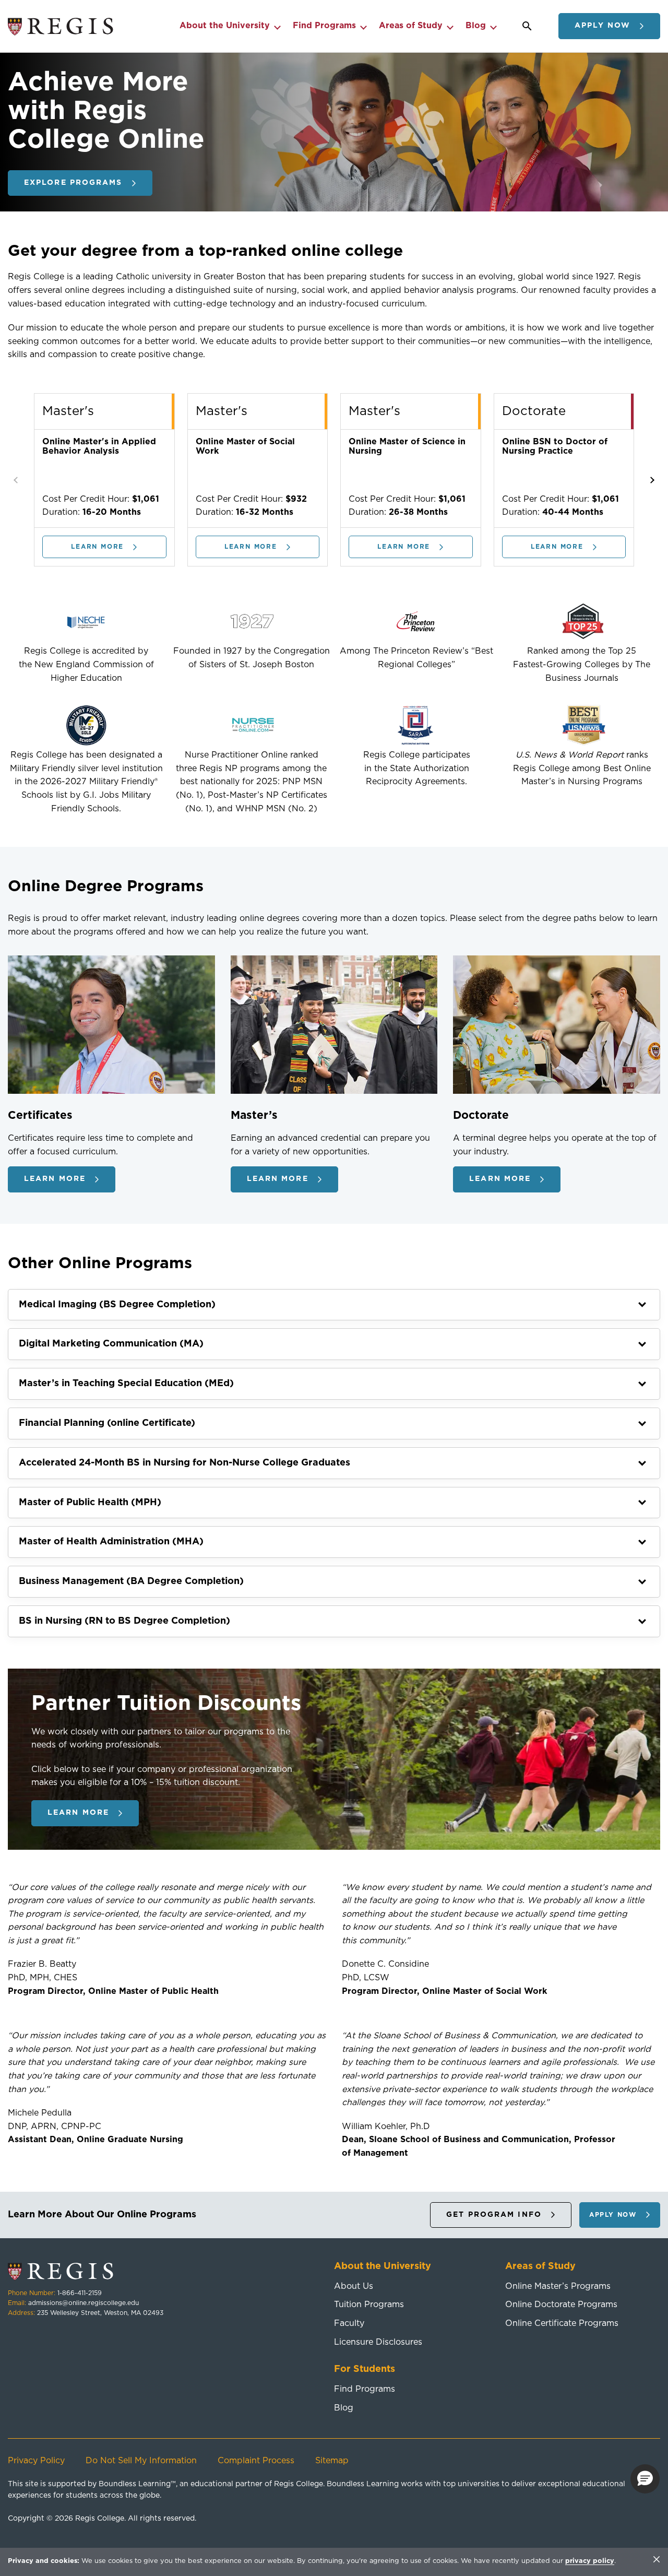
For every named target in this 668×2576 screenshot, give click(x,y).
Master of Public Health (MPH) (90, 1503)
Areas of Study (411, 26)
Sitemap (332, 2461)
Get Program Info (494, 2215)
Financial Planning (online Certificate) (107, 1423)
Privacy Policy (36, 2461)
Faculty (349, 2323)
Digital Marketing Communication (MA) (111, 1344)
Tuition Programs (369, 2305)
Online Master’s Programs (558, 2286)
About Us (354, 2286)
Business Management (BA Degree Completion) (131, 1581)
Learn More (97, 547)
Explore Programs (73, 183)
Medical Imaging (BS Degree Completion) (117, 1305)
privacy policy (590, 2561)
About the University (225, 26)
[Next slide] (651, 480)
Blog (476, 26)
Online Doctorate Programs (561, 2305)
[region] (334, 2562)
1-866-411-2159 (80, 2293)
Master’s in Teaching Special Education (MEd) (126, 1384)
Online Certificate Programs (562, 2323)
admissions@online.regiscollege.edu (83, 2303)
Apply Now (603, 26)
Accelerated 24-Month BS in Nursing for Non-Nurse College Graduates (184, 1463)
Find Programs (324, 26)
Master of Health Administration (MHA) (111, 1542)
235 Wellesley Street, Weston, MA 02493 (100, 2313)
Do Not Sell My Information (141, 2461)
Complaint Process (256, 2461)
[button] (645, 2479)
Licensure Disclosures (378, 2342)
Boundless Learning (135, 2484)
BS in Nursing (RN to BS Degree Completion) (124, 1621)
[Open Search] (527, 26)
